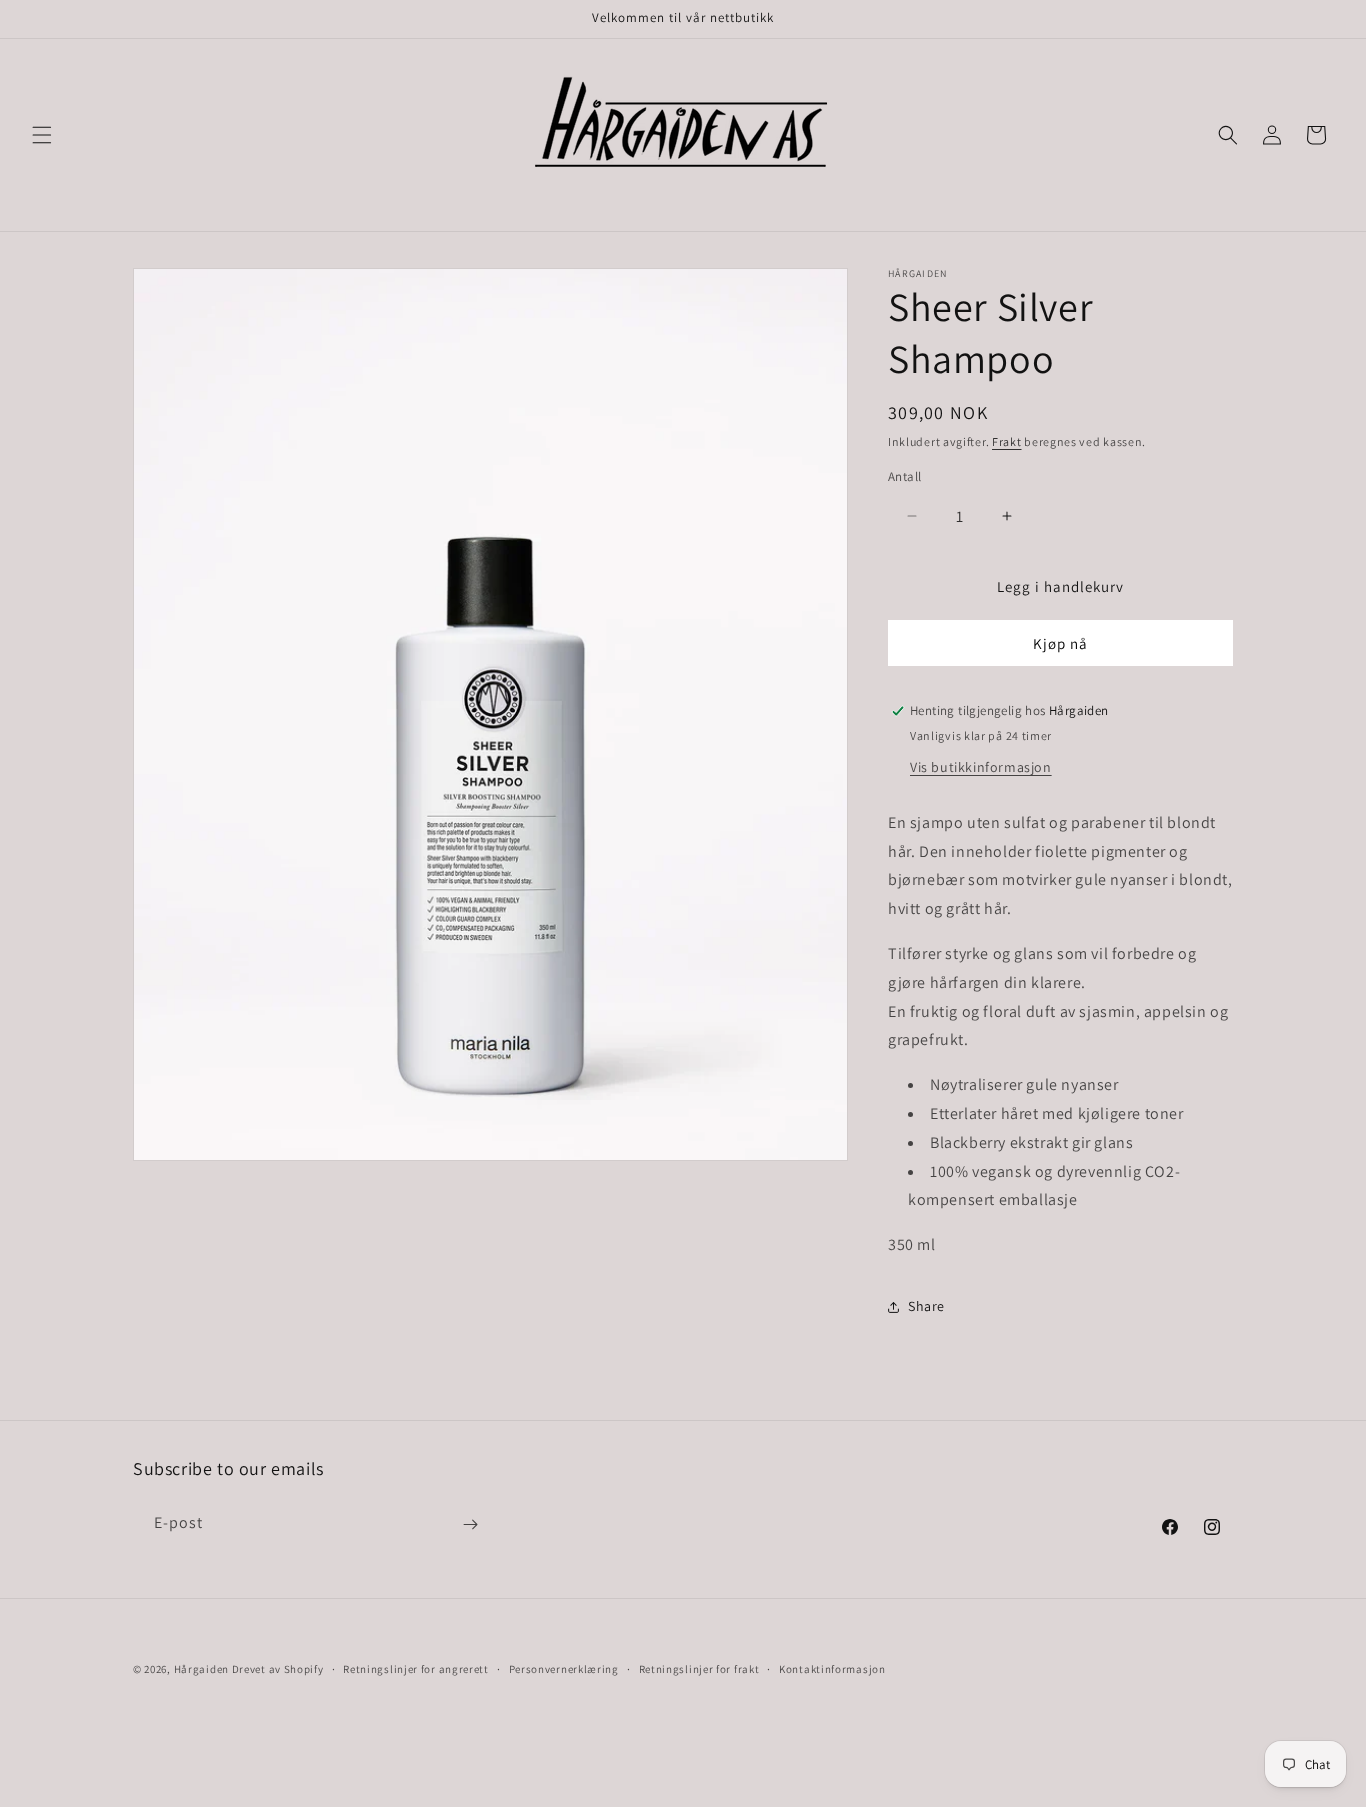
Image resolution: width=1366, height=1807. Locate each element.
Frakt (1007, 441)
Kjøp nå (1060, 643)
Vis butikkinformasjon (981, 767)
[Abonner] (470, 1524)
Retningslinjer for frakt (699, 1668)
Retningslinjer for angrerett (416, 1668)
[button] (42, 135)
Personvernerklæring (564, 1668)
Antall (904, 476)
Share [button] (926, 1306)
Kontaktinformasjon (832, 1668)
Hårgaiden (201, 1669)
